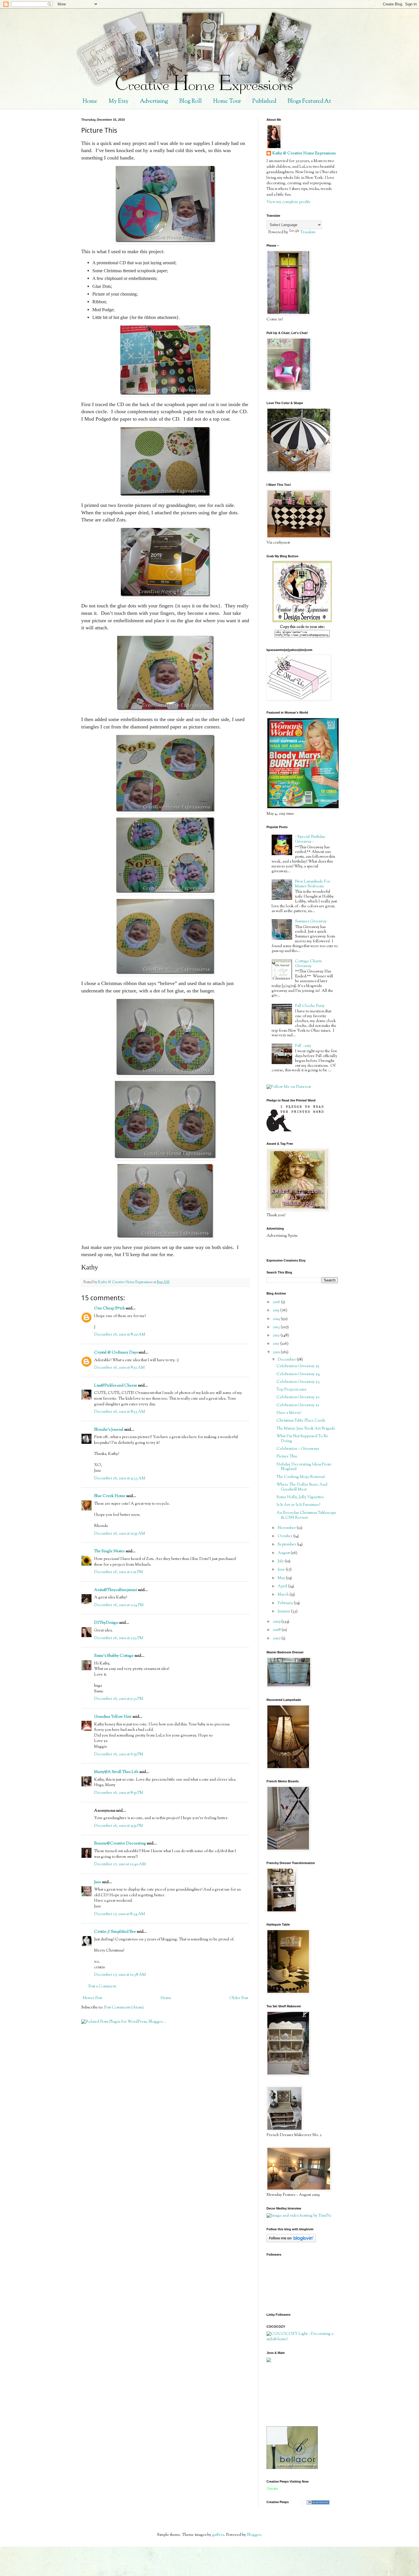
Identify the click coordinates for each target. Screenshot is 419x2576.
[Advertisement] (292, 2394)
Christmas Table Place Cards (301, 1421)
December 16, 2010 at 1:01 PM (119, 1572)
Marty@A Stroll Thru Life (116, 1772)
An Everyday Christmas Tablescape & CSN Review (306, 1515)
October (285, 1536)
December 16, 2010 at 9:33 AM (120, 1479)
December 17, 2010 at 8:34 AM (120, 1914)
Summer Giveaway (311, 922)
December (287, 1360)
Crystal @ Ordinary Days (116, 1353)
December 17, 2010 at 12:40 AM (120, 1864)
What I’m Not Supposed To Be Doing (302, 1439)
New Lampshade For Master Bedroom (313, 884)
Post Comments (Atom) (124, 2008)
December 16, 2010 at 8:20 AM (120, 1335)
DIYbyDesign (106, 1623)
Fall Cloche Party (310, 1006)
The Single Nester (109, 1551)
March (284, 1595)
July (281, 1561)
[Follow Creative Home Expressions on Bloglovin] (291, 2241)
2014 (277, 1319)
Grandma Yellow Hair (113, 1717)
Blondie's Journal (109, 1430)
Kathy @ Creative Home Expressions (304, 154)
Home (90, 102)
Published (264, 102)
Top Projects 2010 (291, 1390)
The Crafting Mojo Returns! (301, 1477)
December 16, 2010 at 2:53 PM (119, 1638)
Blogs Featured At (309, 102)
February (286, 1603)
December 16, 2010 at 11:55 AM (120, 1534)
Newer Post (92, 1998)
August (284, 1553)
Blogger (254, 2535)
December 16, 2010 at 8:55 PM (119, 1793)
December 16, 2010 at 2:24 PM (119, 1605)
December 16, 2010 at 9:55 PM (119, 1826)
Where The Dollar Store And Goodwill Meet (302, 1487)
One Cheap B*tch (109, 1309)
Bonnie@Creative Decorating (120, 1844)
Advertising (154, 102)
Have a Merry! (289, 1413)
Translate (308, 232)
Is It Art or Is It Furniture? (298, 1505)
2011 (276, 1344)
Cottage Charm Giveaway (308, 964)
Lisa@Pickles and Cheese (116, 1386)
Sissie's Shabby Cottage (114, 1656)
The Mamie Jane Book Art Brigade (306, 1429)
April (283, 1586)
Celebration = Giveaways (298, 1449)
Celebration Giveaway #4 (298, 1374)
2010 (277, 1352)
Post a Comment (102, 1987)
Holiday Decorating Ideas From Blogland (304, 1467)
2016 (277, 1302)
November (287, 1528)
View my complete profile (289, 202)
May (282, 1578)
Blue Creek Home (110, 1496)
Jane (98, 1882)
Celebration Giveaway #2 (298, 1397)
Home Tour (227, 102)
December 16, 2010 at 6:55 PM (119, 1754)
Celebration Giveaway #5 (298, 1366)
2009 (277, 1622)
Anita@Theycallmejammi (116, 1590)
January (284, 1611)
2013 (277, 1327)
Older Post (239, 1998)
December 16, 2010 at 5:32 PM (119, 1699)
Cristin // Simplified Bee (115, 1932)
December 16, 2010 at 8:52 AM (119, 1368)
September (287, 1545)
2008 (277, 1630)
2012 (277, 1336)
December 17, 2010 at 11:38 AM (120, 1975)
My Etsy (119, 102)
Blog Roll (191, 102)
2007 (277, 1639)
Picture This (287, 1457)
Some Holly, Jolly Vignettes (300, 1497)
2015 (276, 1310)
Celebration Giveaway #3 (298, 1382)
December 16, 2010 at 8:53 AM (120, 1412)
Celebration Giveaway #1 (298, 1405)
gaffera (218, 2535)
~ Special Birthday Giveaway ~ (310, 839)
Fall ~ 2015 (303, 1046)
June (282, 1570)
